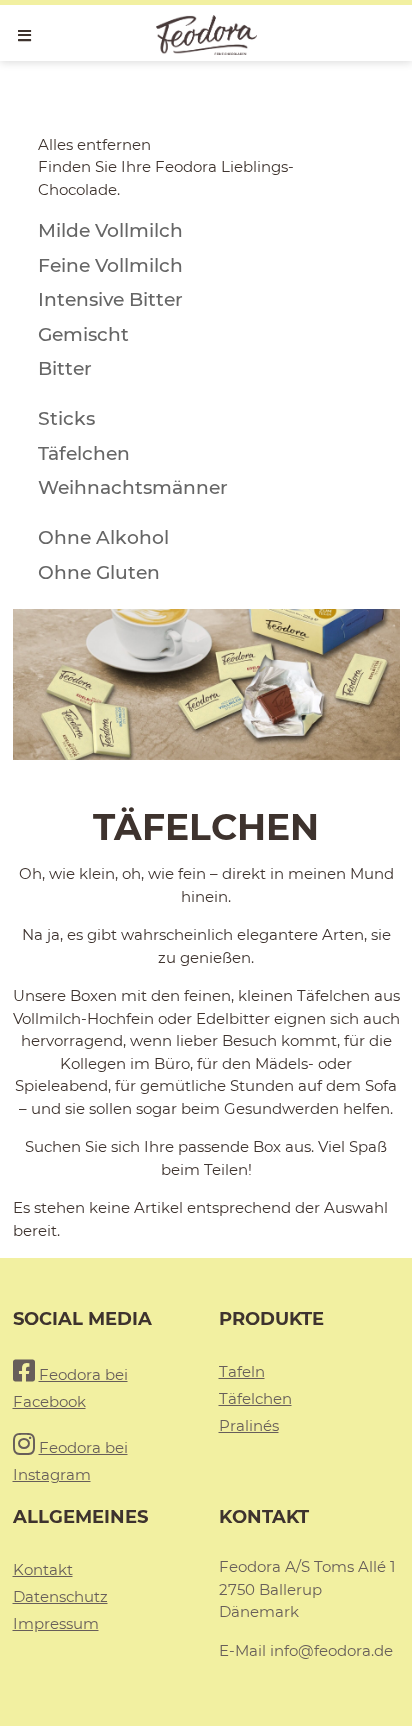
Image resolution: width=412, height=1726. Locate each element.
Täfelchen (255, 1398)
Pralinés (249, 1425)
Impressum (56, 1623)
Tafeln (242, 1371)
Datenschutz (60, 1596)
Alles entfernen (94, 144)
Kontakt (43, 1569)
